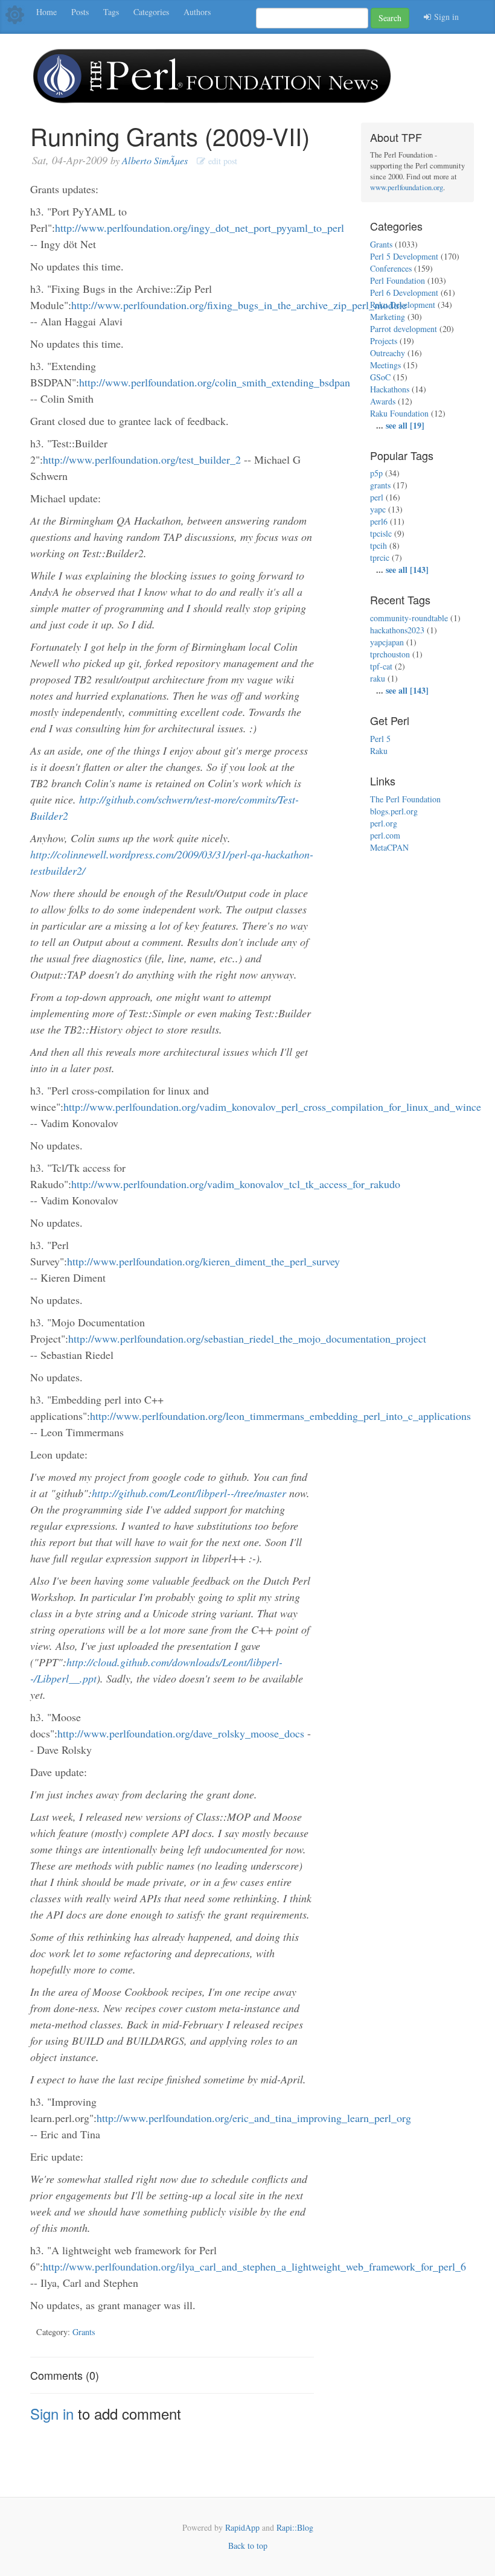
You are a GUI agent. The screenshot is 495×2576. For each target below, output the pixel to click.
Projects (384, 341)
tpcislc (381, 533)
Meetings (385, 365)
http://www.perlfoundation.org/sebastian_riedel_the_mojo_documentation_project (247, 1338)
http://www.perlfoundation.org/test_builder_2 (142, 459)
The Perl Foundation (405, 799)
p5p (376, 473)
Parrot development (404, 329)
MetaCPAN (389, 847)
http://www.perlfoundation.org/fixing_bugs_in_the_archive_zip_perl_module (239, 305)
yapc (378, 509)
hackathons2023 (397, 630)
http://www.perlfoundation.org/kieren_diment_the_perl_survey (203, 1261)
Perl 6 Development (404, 292)
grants (380, 485)
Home (46, 12)
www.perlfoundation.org (407, 187)
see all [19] (405, 425)
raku (378, 678)
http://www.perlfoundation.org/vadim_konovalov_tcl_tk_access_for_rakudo (236, 1184)
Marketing (388, 317)
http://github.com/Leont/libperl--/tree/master (189, 1493)
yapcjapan (387, 642)
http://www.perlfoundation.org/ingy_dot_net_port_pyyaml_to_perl (200, 228)
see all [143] (407, 570)
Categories (151, 12)
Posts (80, 12)
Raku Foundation (399, 413)
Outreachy (388, 353)
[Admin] (15, 14)
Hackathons (390, 389)
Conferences (391, 268)
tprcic (380, 558)
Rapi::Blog (295, 2527)
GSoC (380, 377)
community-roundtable (409, 618)
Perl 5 (380, 739)
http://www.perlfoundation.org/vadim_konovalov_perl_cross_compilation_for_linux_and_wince (272, 1107)
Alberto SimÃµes (155, 160)
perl (377, 497)
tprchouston (390, 654)
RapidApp (242, 2527)
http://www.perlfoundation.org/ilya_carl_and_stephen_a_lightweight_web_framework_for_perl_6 (254, 2266)
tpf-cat (381, 666)
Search (390, 18)
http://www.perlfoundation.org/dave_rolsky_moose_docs (181, 1733)
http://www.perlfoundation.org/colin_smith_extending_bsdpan (215, 382)
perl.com (385, 835)
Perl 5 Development (404, 256)
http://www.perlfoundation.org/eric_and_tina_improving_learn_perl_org (254, 2118)
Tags (111, 12)
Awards (383, 401)
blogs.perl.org (394, 811)
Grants (84, 2332)
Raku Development (403, 305)
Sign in (445, 17)
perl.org (384, 823)
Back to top (248, 2546)
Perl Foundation (398, 280)
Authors (197, 12)
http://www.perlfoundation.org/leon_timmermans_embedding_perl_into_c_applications (280, 1416)
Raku (379, 751)
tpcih (378, 545)
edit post (221, 161)
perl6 (379, 521)
